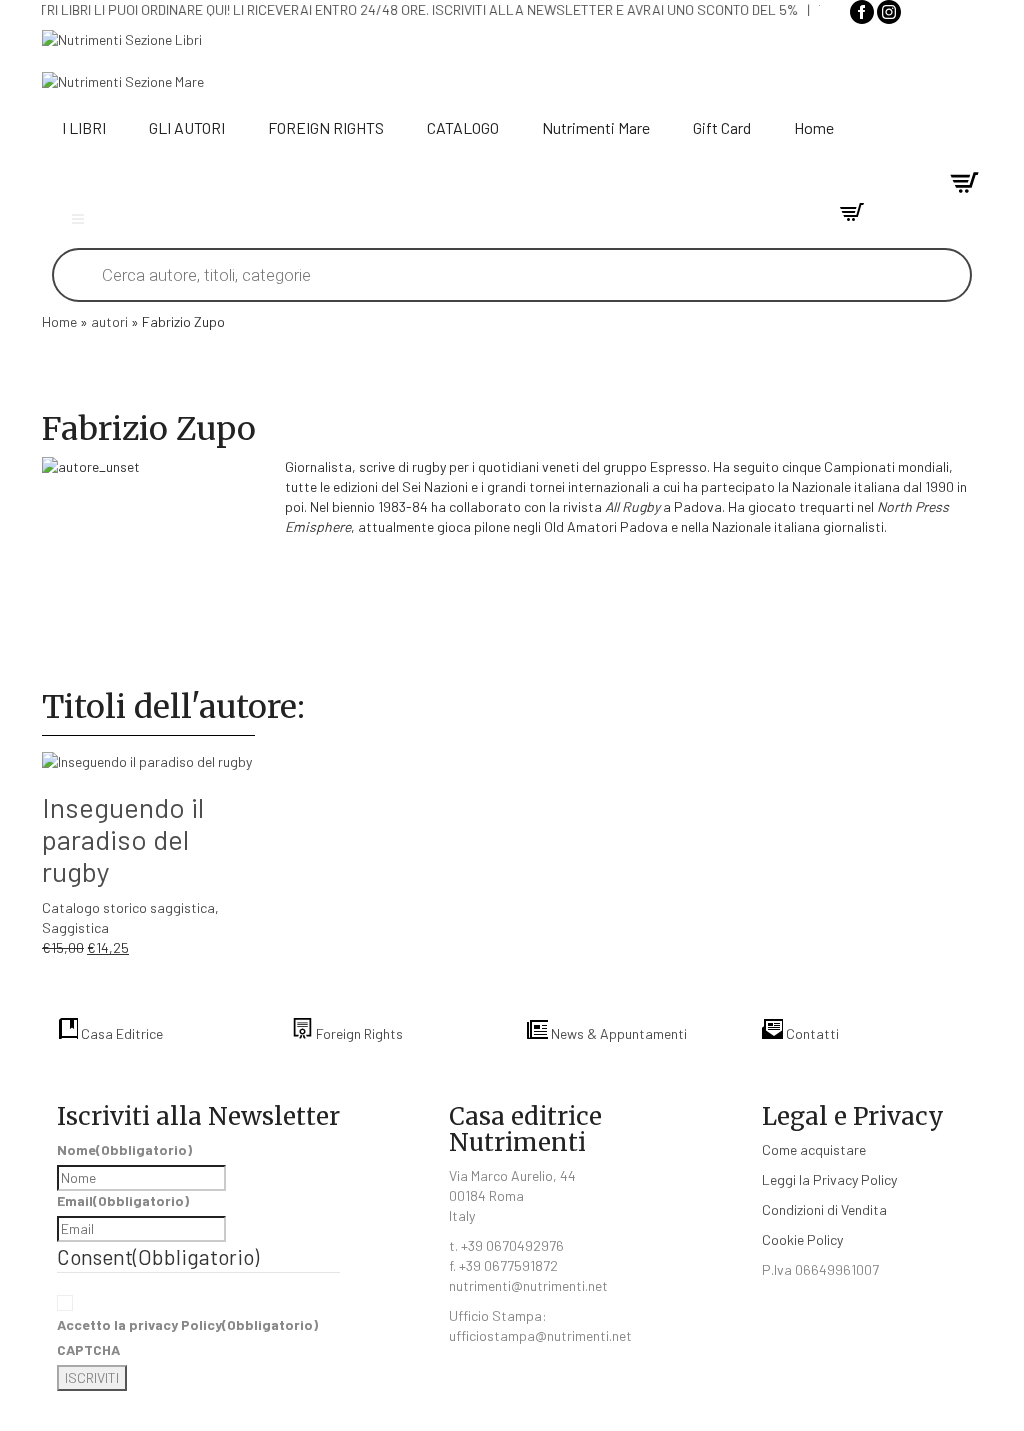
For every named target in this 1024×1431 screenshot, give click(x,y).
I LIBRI (84, 127)
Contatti (811, 1033)
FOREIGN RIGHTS (326, 127)
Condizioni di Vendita (824, 1209)
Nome (124, 1149)
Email (123, 1200)
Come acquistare (814, 1149)
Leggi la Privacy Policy (829, 1179)
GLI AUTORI (187, 127)
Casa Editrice (120, 1033)
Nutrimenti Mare (596, 127)
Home (814, 127)
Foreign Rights (358, 1033)
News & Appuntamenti (617, 1033)
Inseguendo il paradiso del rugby (123, 839)
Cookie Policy (802, 1239)
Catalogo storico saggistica (128, 907)
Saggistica (75, 927)
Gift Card (722, 127)
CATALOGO (463, 127)
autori (109, 321)
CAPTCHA (88, 1349)
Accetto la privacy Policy (187, 1324)
